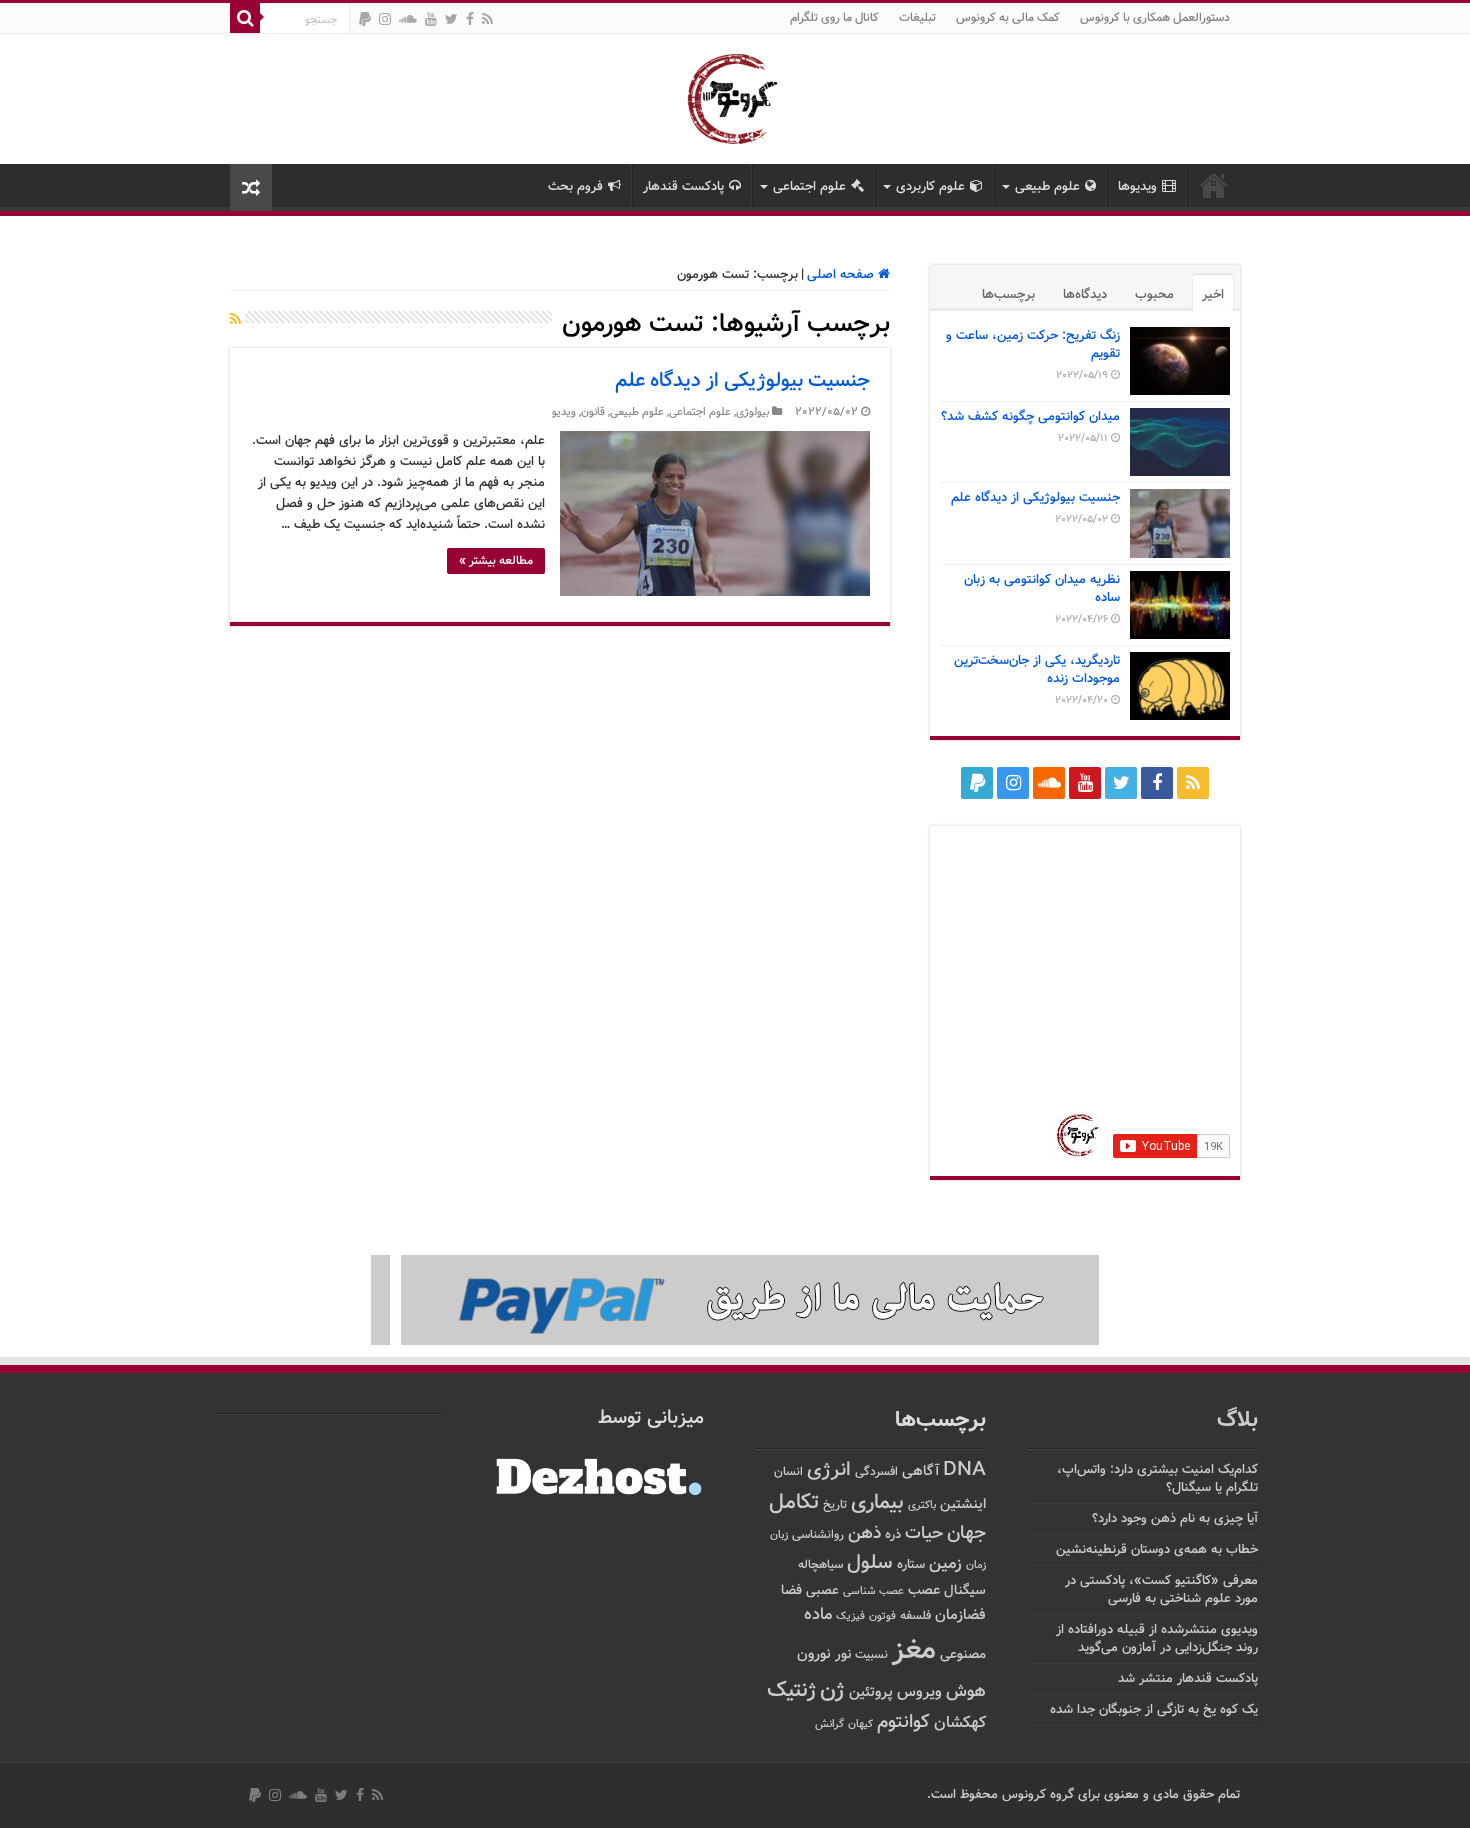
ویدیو (564, 412)
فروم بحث (575, 187)
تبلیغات (917, 18)
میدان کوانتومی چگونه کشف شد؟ (1030, 417)
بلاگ (1237, 1420)
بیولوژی (752, 412)
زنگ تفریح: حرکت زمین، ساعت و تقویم (1033, 345)
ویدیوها (1137, 187)
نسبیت (871, 1655)
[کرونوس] (735, 95)
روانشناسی (818, 1535)
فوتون (882, 1616)
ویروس (919, 1692)
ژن (832, 1691)
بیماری (877, 1503)
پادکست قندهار (683, 187)
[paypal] (365, 19)
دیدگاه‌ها (1085, 295)
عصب (924, 1590)
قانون (593, 412)
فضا (791, 1590)
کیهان (860, 1724)
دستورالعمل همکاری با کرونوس (1155, 18)
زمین (945, 1564)
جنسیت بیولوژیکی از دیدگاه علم (742, 381)
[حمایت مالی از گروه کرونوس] (735, 1301)
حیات (924, 1533)
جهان (966, 1533)
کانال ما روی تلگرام (834, 18)
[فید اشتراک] (235, 321)
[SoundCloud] (408, 19)
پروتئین (871, 1692)
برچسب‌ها (1008, 295)
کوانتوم (903, 1722)
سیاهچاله (820, 1565)
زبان (779, 1535)
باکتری (922, 1505)
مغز (914, 1651)
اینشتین (963, 1504)
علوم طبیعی (1047, 187)
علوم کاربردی (930, 187)
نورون (814, 1654)
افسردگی (876, 1472)
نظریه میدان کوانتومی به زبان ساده (1042, 589)
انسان (788, 1472)
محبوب (1154, 295)
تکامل (794, 1502)
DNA (964, 1470)
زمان (976, 1565)
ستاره (911, 1565)
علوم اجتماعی (809, 187)
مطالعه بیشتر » (496, 561)
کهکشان (960, 1723)
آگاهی (920, 1471)
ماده (818, 1615)
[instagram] (385, 19)
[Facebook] (470, 19)
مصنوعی (963, 1654)
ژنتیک (791, 1690)
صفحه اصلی (842, 275)
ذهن (864, 1533)
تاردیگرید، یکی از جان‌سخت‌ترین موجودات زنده (1037, 670)
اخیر (1213, 295)
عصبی (822, 1591)
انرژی (829, 1470)
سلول (870, 1563)
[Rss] (487, 19)
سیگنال (965, 1590)
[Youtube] (431, 19)
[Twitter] (451, 19)
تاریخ (835, 1505)
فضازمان (960, 1615)
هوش (966, 1691)
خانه (1214, 185)
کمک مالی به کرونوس (1008, 18)
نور (843, 1654)
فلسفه (915, 1616)
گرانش (829, 1724)
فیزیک (850, 1616)
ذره (893, 1535)
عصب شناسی (873, 1591)
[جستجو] (245, 18)
